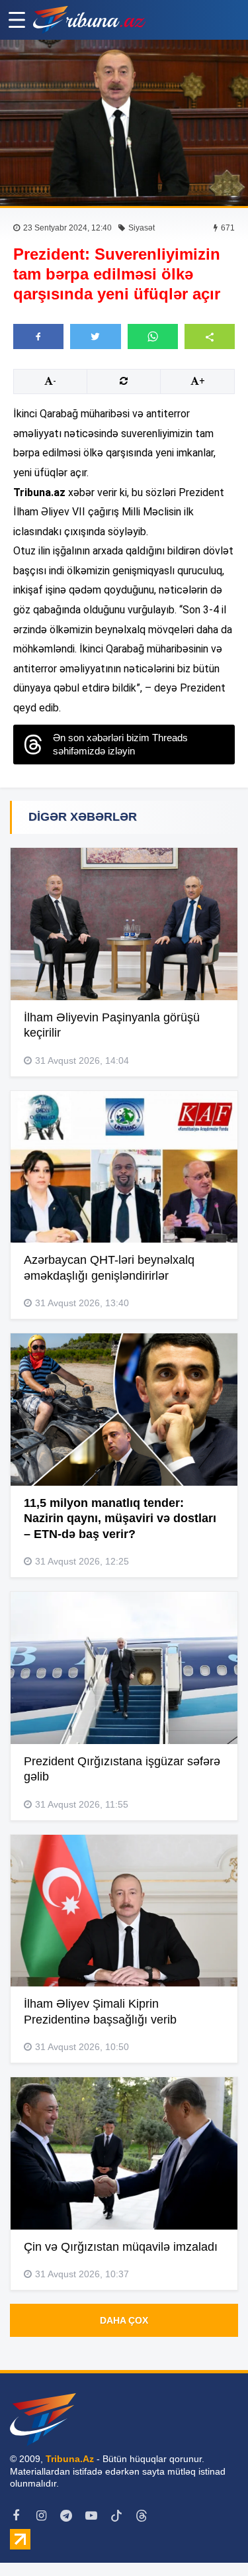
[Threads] (142, 2516)
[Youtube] (91, 2516)
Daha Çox (124, 2320)
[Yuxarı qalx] (211, 2539)
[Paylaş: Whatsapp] (153, 336)
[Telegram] (66, 2516)
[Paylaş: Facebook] (38, 336)
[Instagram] (41, 2516)
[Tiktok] (116, 2516)
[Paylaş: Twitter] (95, 336)
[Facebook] (16, 2516)
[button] (210, 336)
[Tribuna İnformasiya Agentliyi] (89, 20)
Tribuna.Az (70, 2459)
